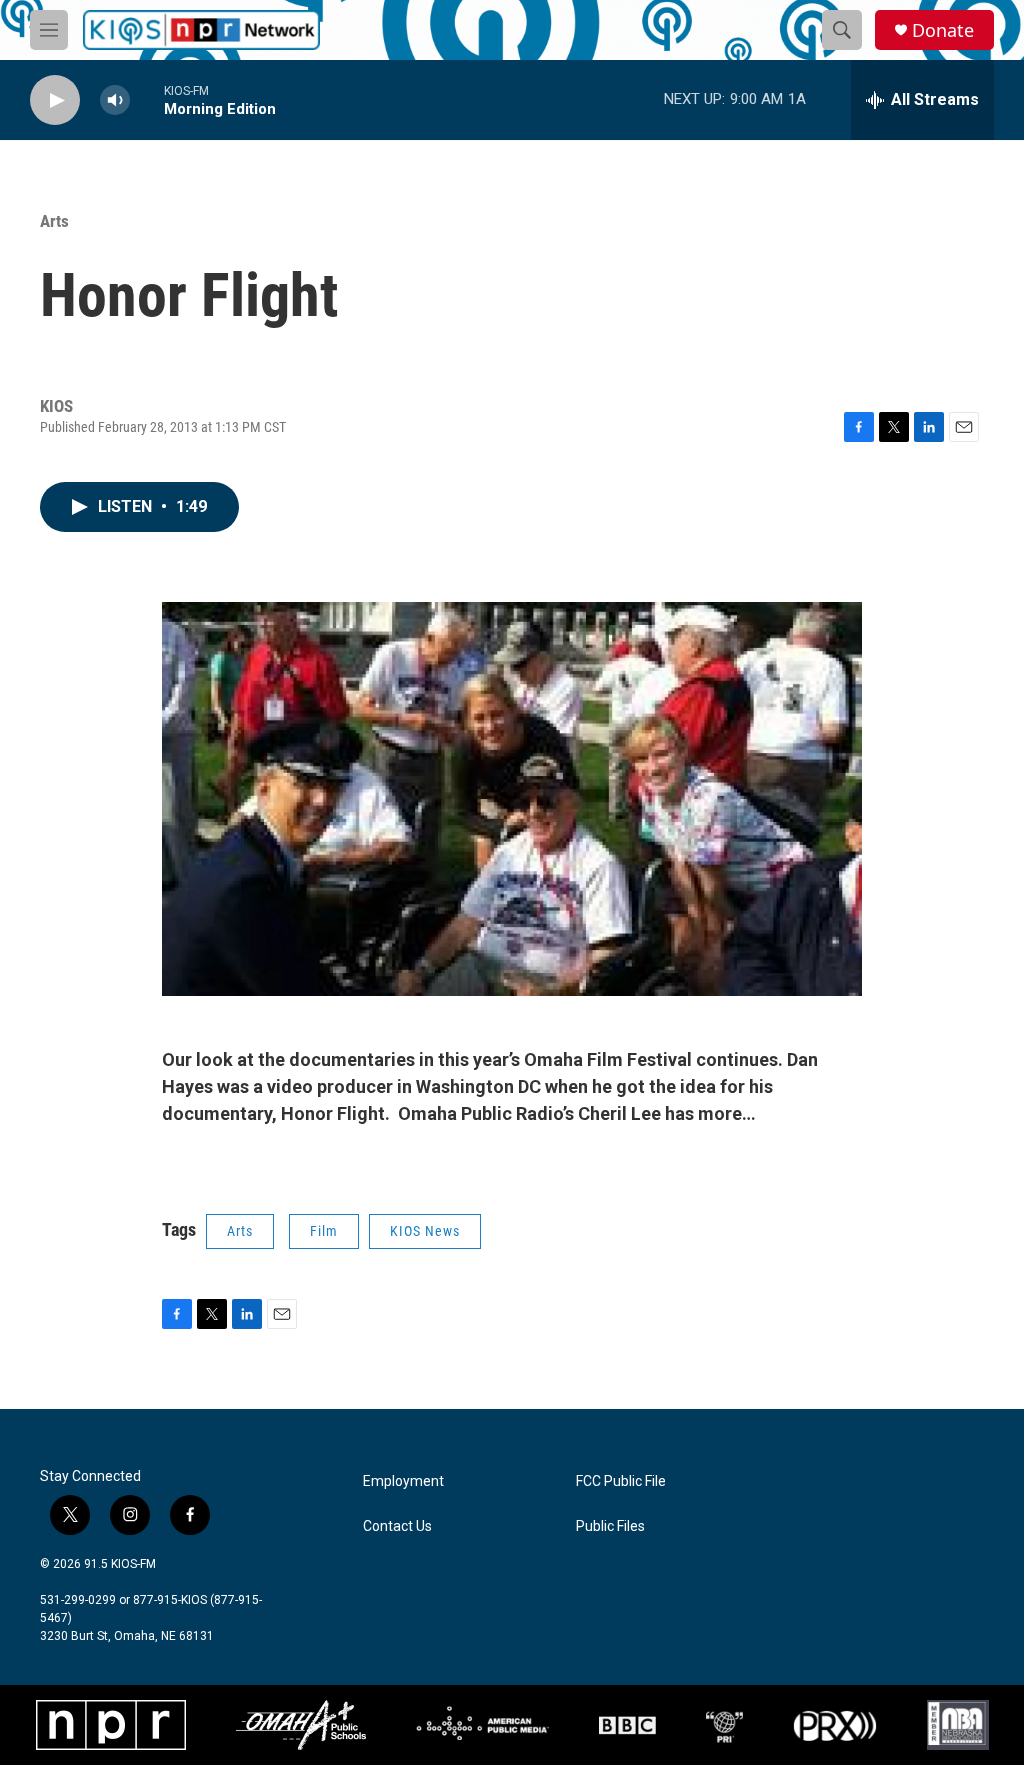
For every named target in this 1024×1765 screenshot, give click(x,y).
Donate (943, 30)
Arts (54, 221)
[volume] (115, 100)
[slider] (147, 99)
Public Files (610, 1526)
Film (324, 1231)
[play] (55, 100)
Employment (403, 1481)
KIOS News (425, 1231)
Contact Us (397, 1526)
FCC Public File (621, 1481)
